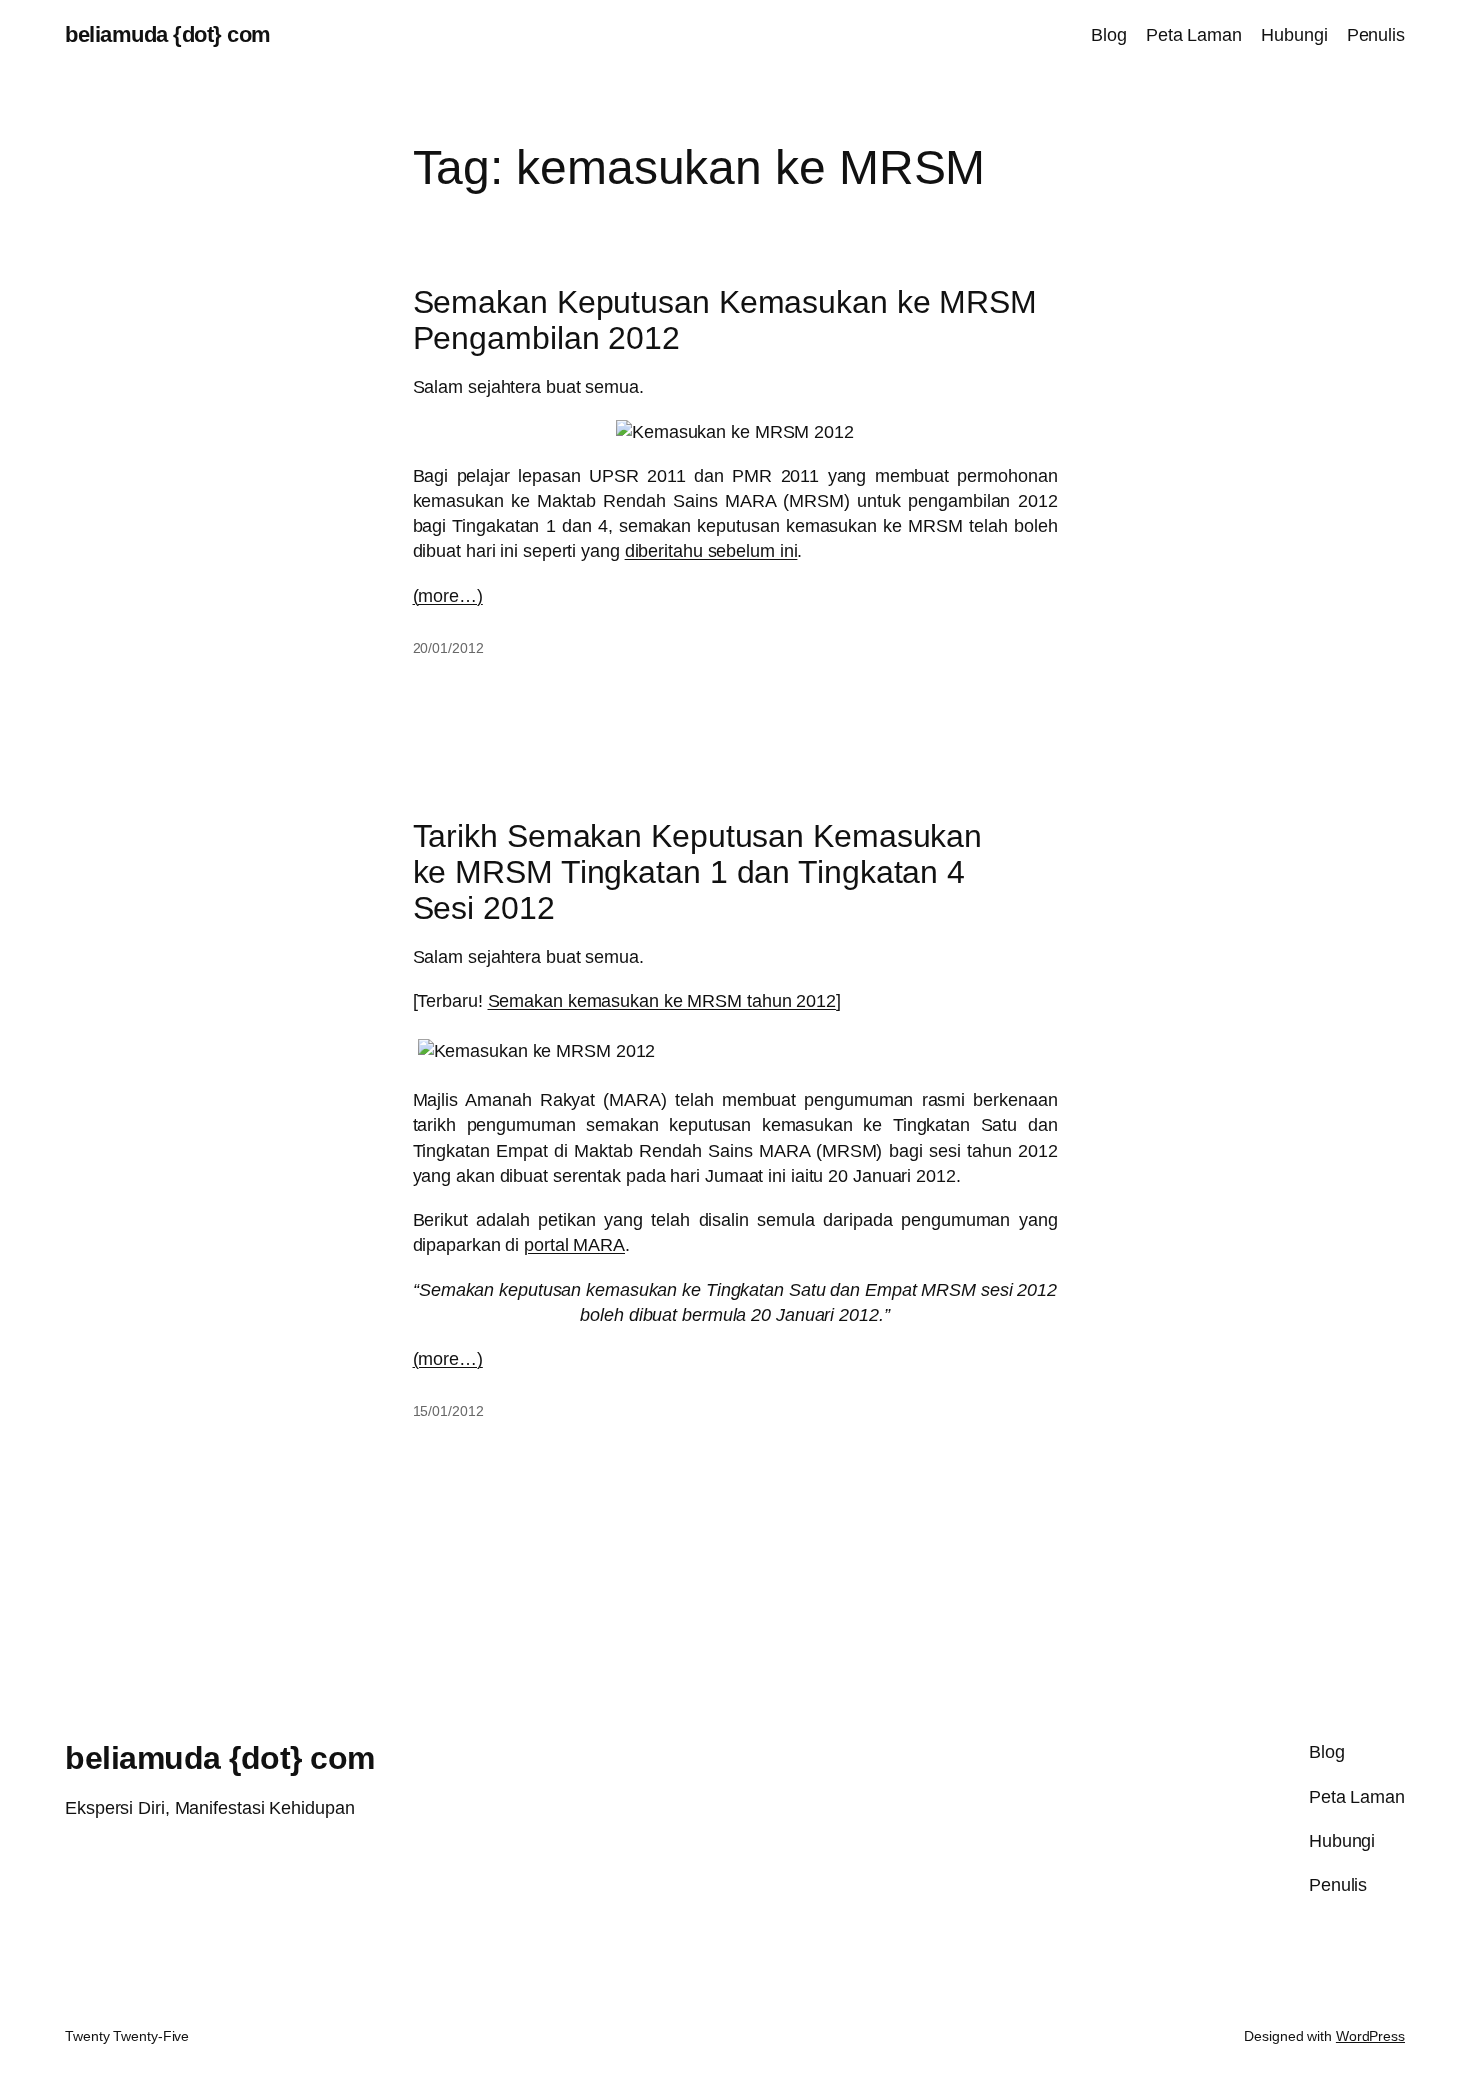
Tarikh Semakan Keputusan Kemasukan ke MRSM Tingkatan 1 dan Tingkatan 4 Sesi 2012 (698, 872)
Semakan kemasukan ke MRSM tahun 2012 (662, 1001)
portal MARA (574, 1245)
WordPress (1370, 2036)
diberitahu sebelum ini (711, 551)
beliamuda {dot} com (168, 34)
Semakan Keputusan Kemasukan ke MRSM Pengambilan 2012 (725, 320)
